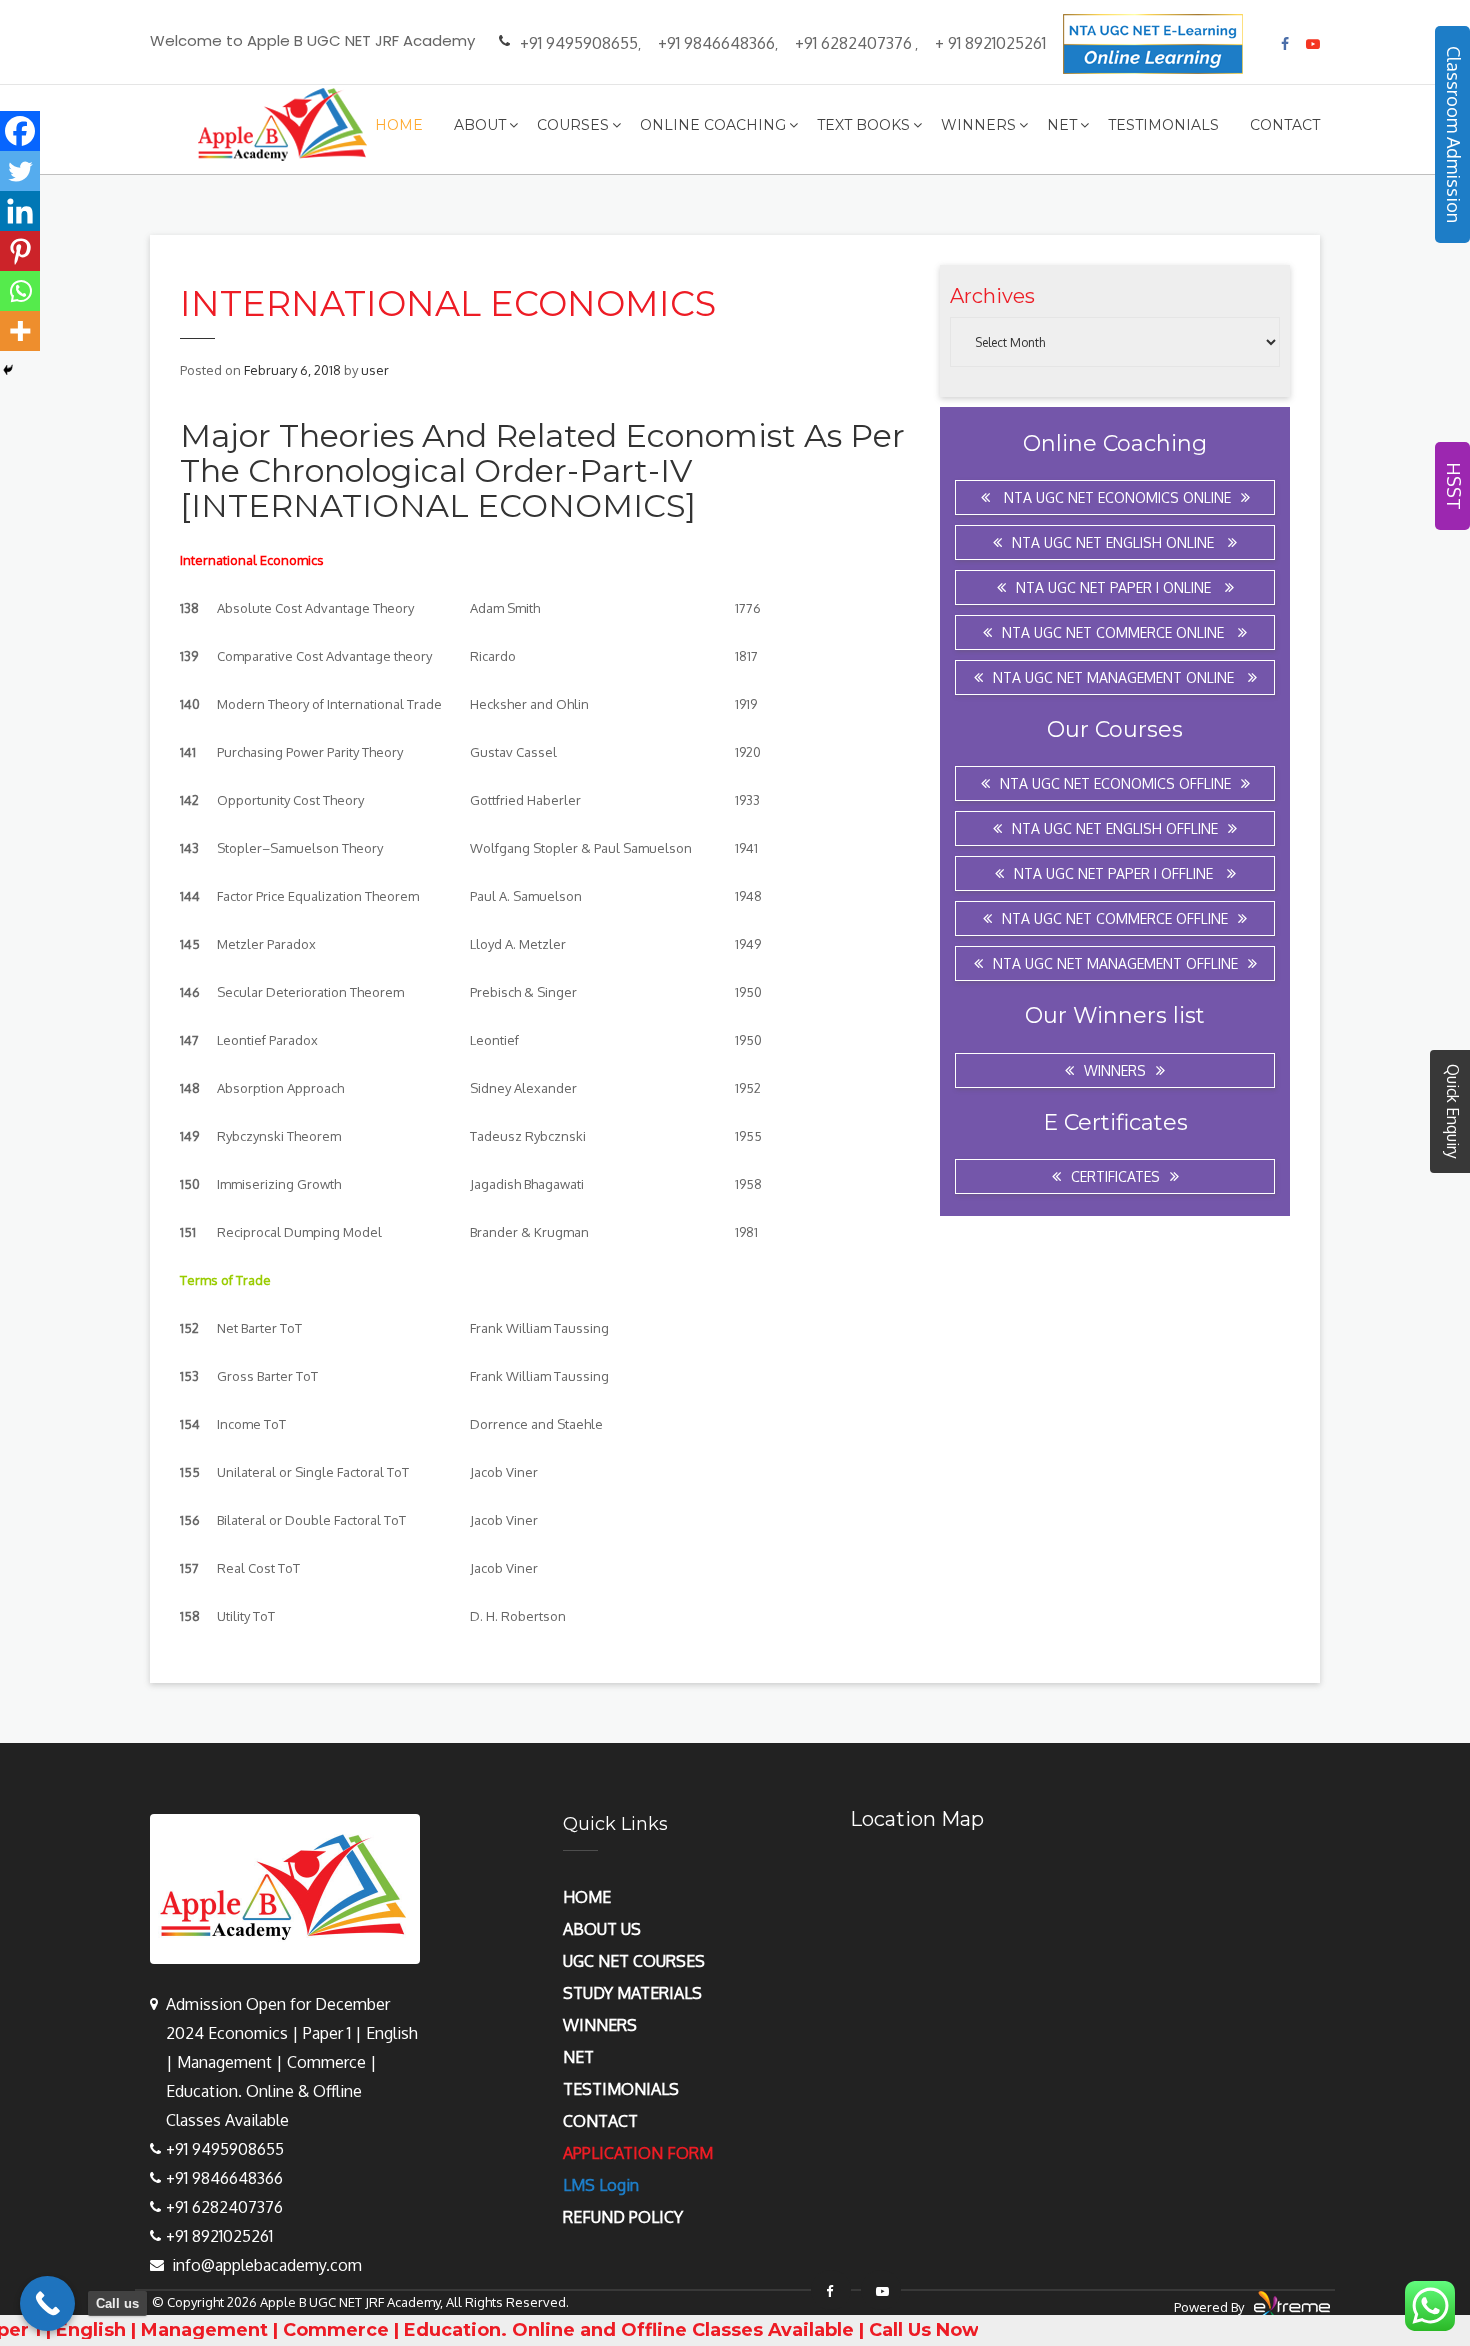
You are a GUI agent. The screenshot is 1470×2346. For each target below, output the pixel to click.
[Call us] (47, 2303)
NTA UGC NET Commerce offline (1115, 918)
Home (399, 125)
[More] (20, 331)
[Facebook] (20, 131)
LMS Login (601, 2185)
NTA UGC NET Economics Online (1115, 497)
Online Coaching (713, 125)
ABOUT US (602, 1929)
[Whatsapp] (20, 291)
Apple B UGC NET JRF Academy (350, 2302)
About (480, 125)
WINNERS (600, 2025)
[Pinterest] (20, 251)
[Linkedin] (20, 211)
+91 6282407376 (853, 43)
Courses (573, 125)
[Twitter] (20, 171)
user (375, 370)
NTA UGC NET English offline (1115, 828)
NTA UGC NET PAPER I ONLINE (1115, 587)
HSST (1454, 486)
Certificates (1115, 1176)
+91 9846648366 (716, 43)
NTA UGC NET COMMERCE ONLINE (1115, 632)
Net (1062, 125)
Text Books (863, 125)
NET (578, 2057)
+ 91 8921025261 (990, 43)
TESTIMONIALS (621, 2089)
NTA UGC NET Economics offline (1115, 783)
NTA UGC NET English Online (1115, 542)
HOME (587, 1897)
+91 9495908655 (579, 43)
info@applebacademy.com (267, 2265)
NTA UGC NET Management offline (1115, 963)
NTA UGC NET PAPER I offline (1115, 873)
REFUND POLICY (623, 2217)
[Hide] (8, 370)
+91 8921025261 (219, 2236)
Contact (1285, 125)
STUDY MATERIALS (632, 1993)
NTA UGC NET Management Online (1115, 677)
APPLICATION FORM (638, 2153)
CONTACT (600, 2121)
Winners (978, 125)
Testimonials (1163, 125)
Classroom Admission (1454, 134)
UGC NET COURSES (634, 1961)
